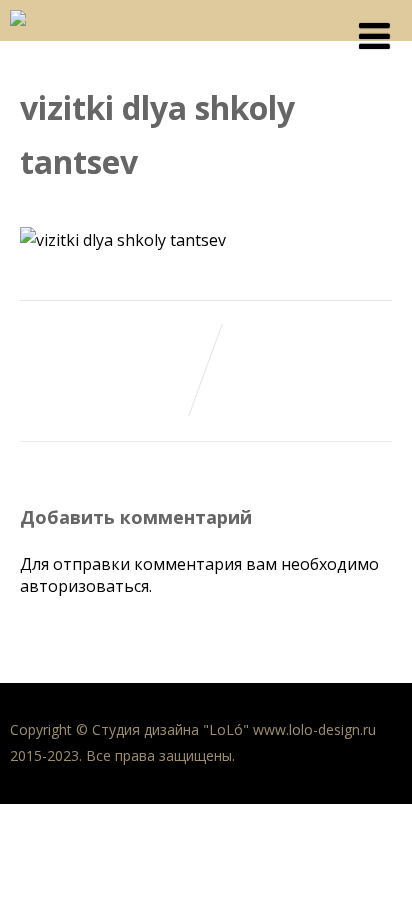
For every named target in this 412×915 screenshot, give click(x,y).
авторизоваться (84, 586)
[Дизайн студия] (18, 30)
